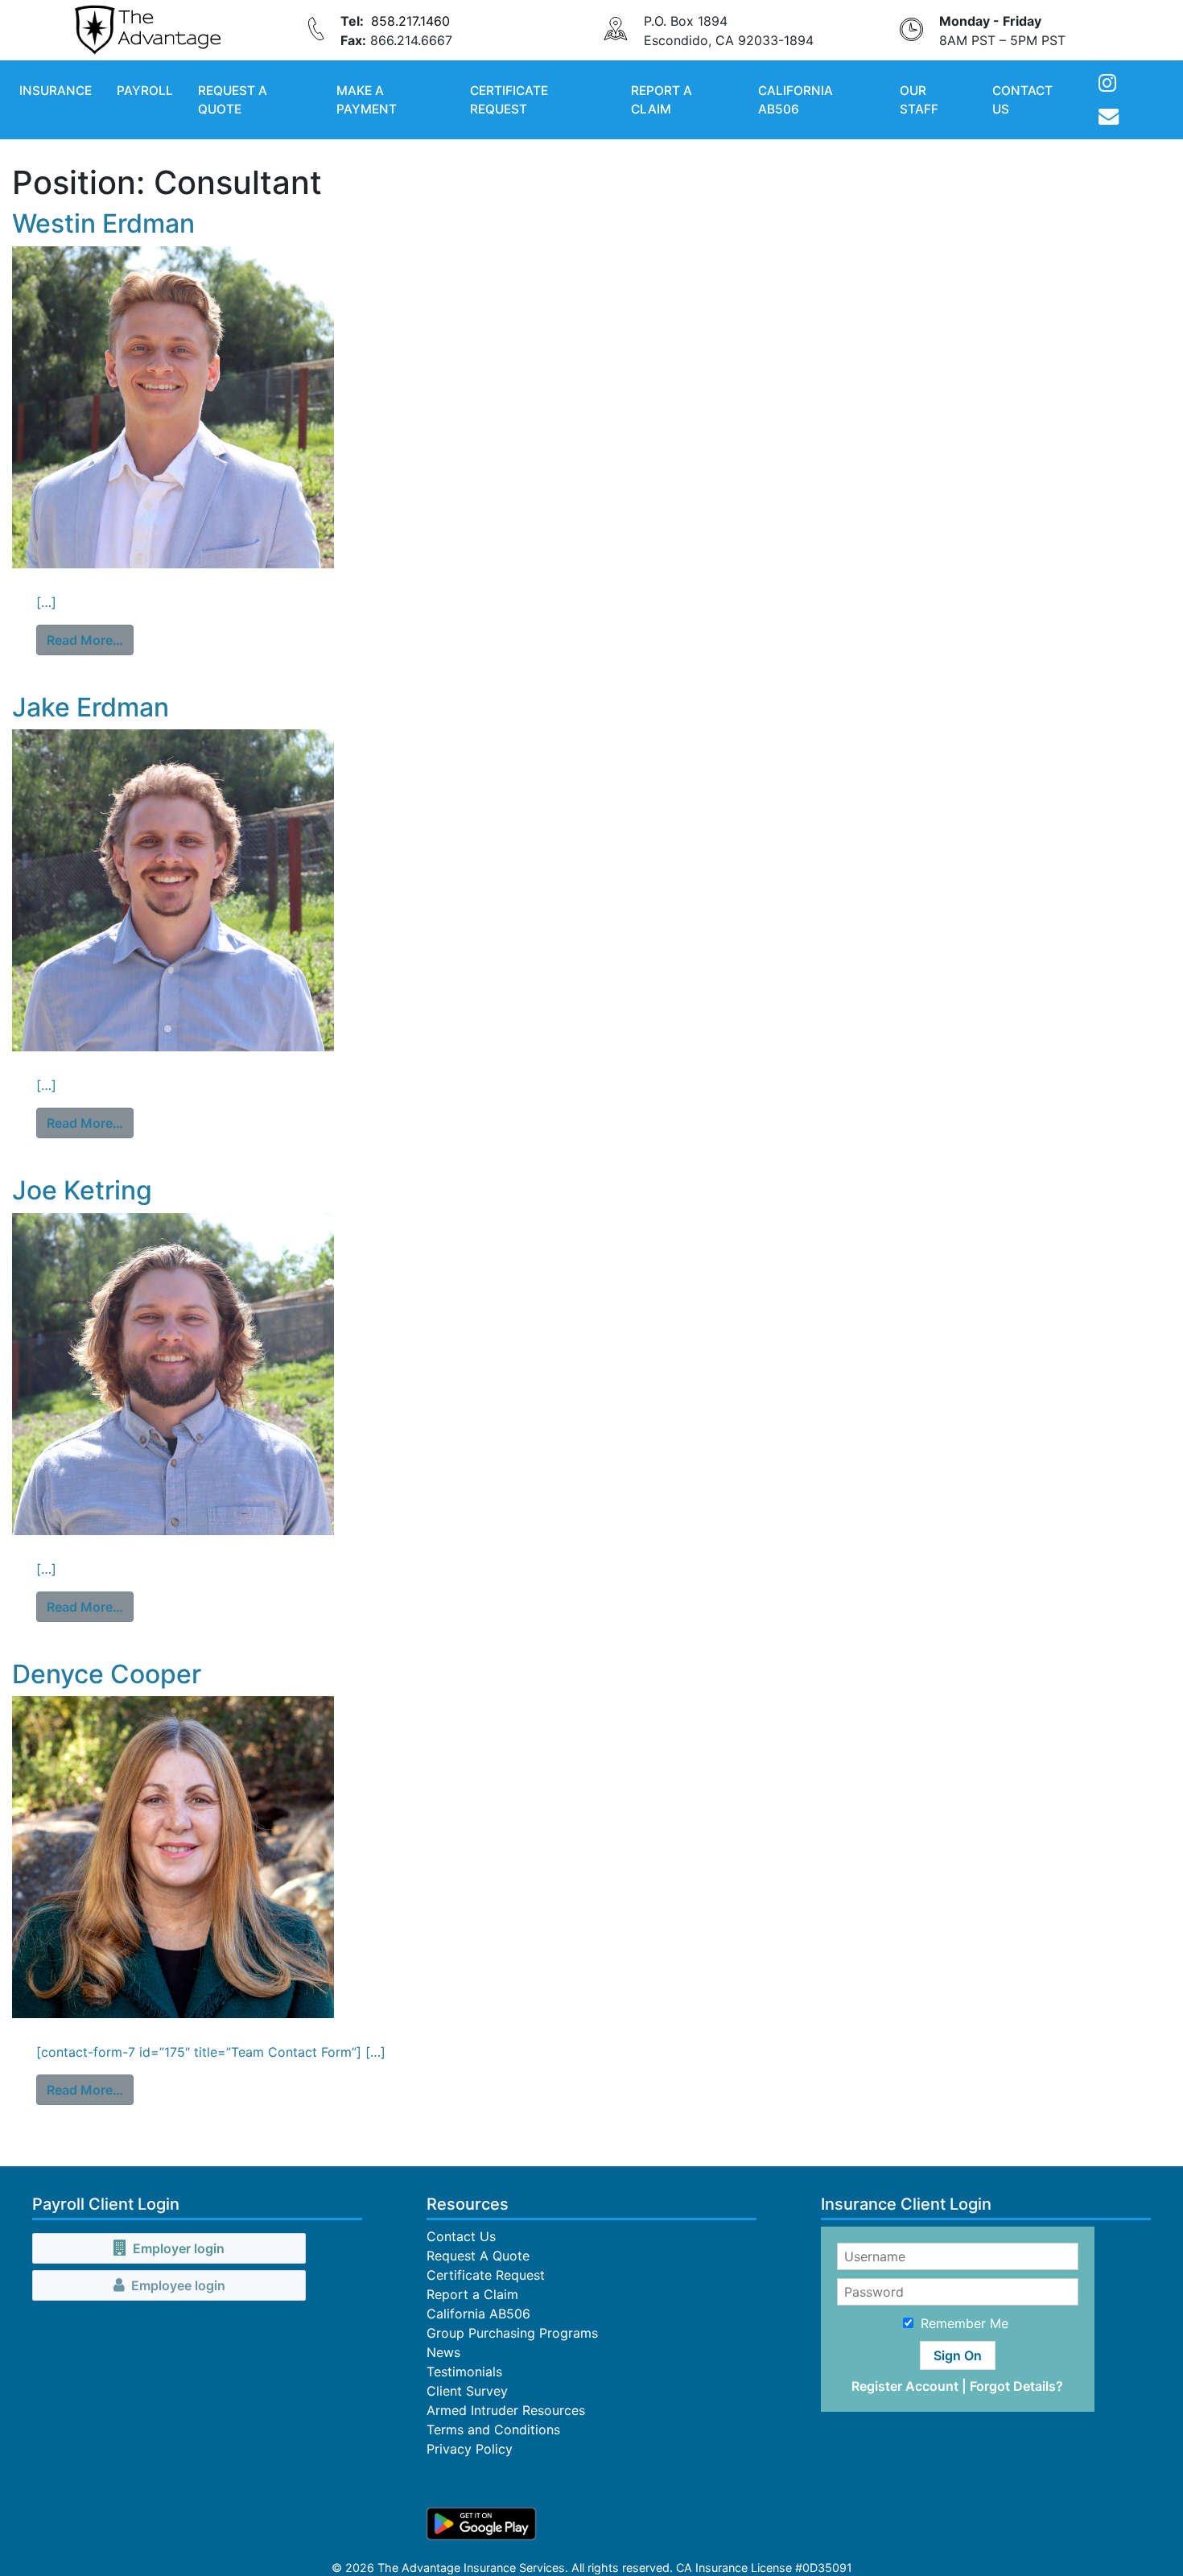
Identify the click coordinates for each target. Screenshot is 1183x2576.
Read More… (90, 640)
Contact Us (1022, 100)
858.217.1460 (410, 21)
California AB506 (796, 100)
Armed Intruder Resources (506, 2410)
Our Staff (919, 100)
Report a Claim (662, 100)
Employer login (179, 2248)
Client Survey (467, 2391)
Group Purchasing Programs (512, 2333)
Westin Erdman (103, 223)
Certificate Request (509, 100)
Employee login (178, 2285)
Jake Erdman (91, 707)
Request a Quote (233, 100)
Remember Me (965, 2323)
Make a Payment (367, 100)
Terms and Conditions (493, 2429)
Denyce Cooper (107, 1674)
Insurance (56, 91)
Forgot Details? (1016, 2386)
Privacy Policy (470, 2449)
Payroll (145, 91)
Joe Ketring (82, 1190)
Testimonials (464, 2372)
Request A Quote (478, 2256)
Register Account (905, 2386)
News (443, 2352)
